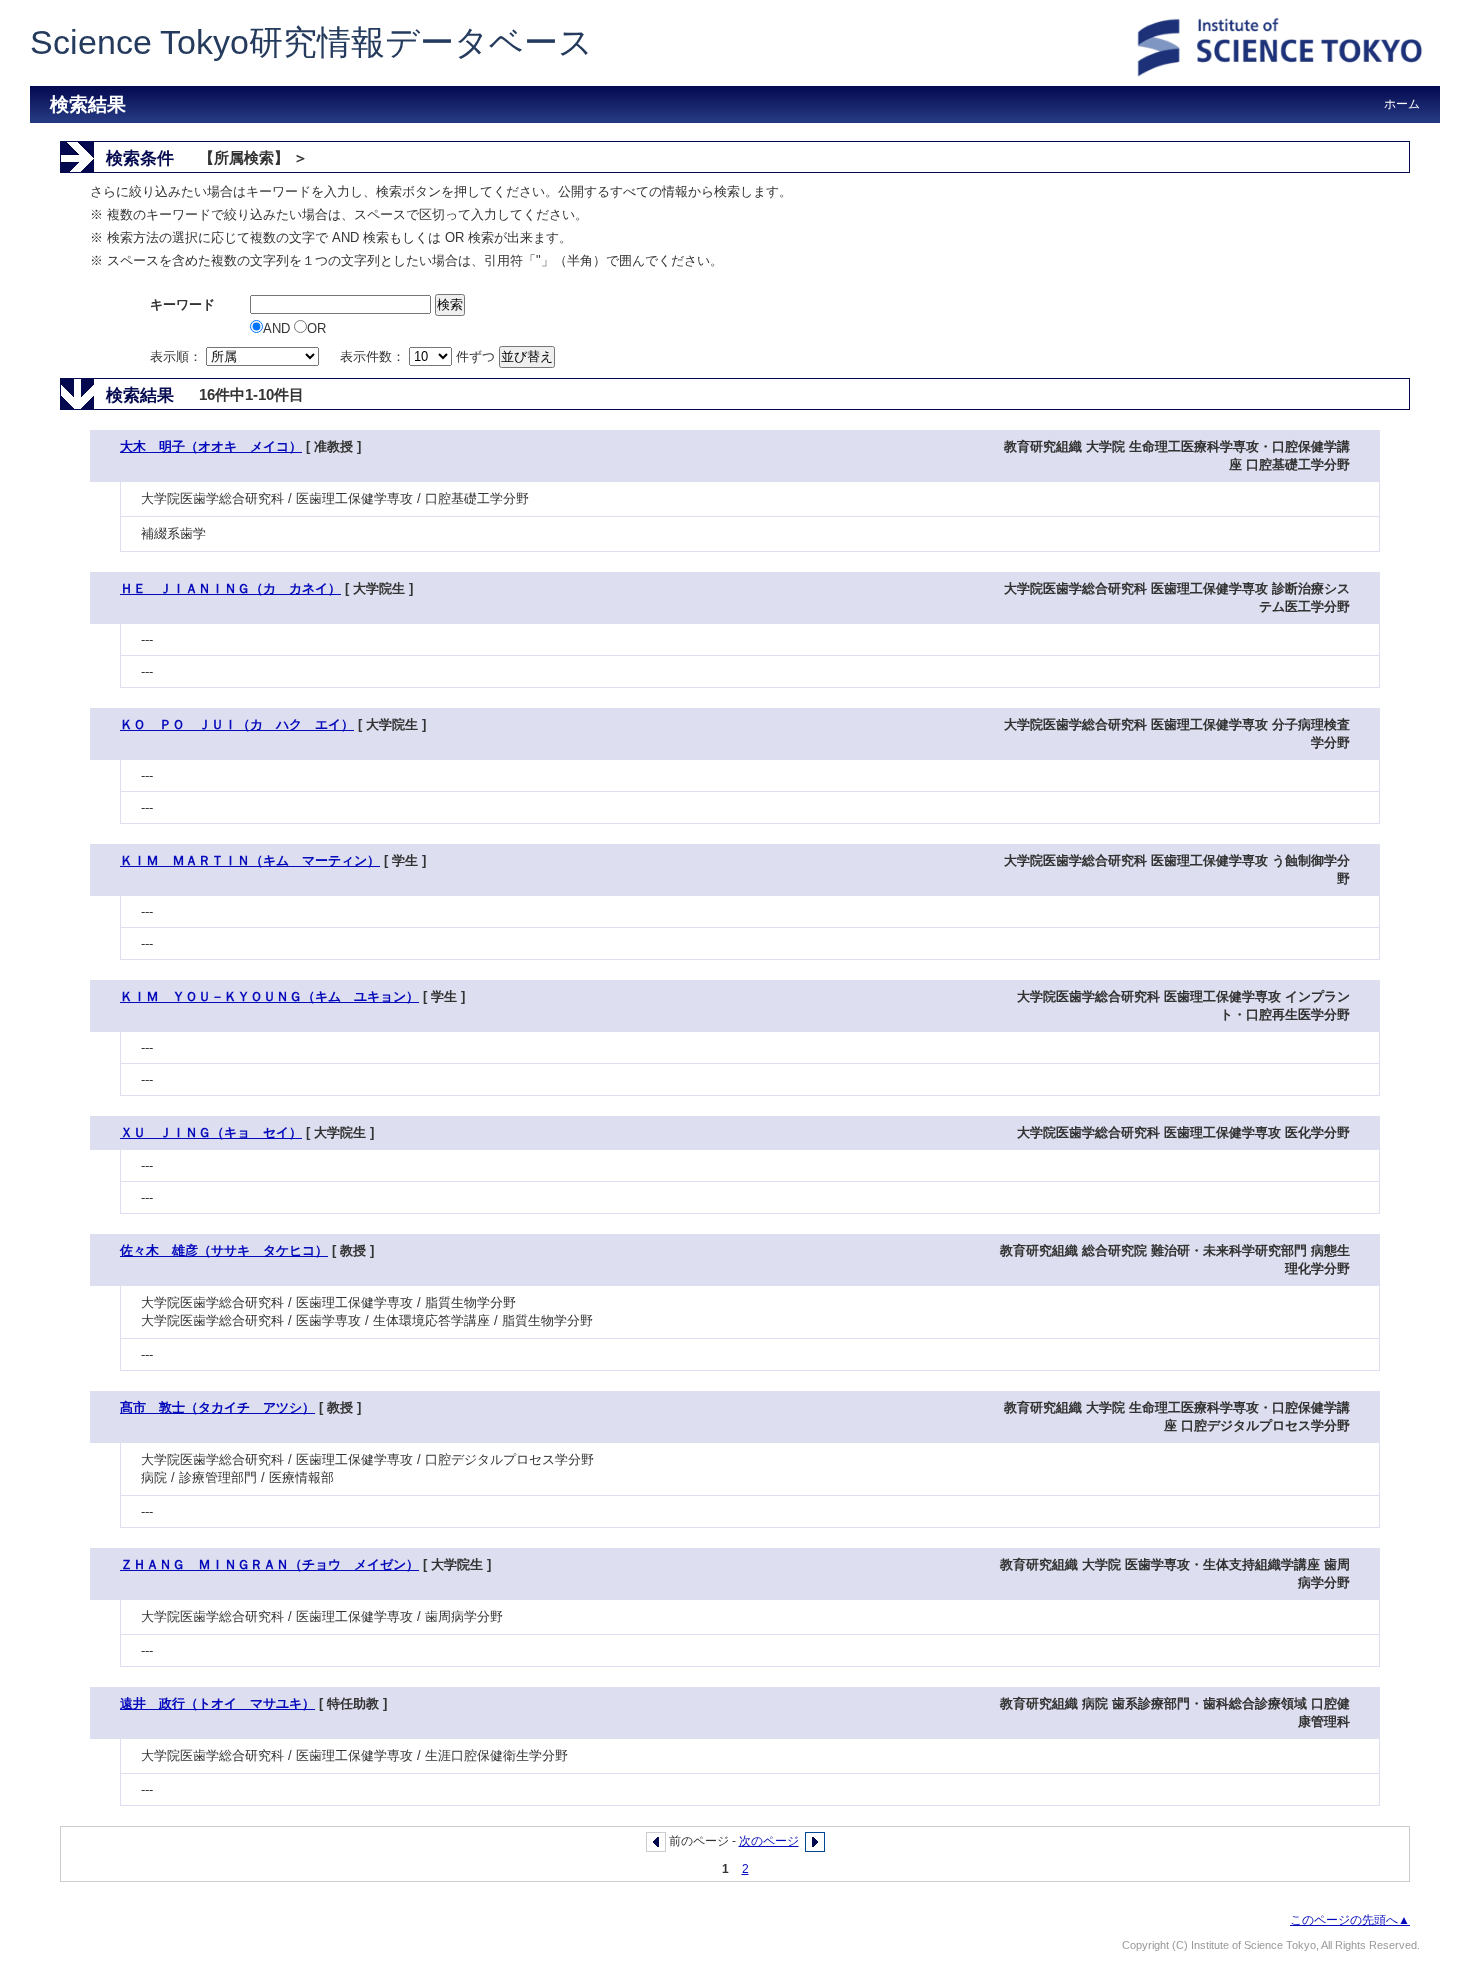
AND (278, 328)
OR (316, 328)
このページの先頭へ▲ (1350, 1920)
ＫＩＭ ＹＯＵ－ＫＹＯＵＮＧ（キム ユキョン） (269, 996)
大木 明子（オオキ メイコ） (211, 446)
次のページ (769, 1841)
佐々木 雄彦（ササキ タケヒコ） (224, 1250)
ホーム (1402, 104)
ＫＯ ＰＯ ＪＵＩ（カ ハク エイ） (237, 724)
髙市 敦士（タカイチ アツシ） (217, 1407)
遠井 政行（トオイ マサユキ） (217, 1703)
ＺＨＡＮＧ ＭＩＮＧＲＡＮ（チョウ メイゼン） (269, 1564)
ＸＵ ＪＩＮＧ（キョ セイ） (211, 1132)
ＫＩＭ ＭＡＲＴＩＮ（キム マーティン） (250, 860)
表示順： (178, 356)
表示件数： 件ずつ (419, 356)
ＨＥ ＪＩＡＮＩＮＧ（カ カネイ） (230, 588)
